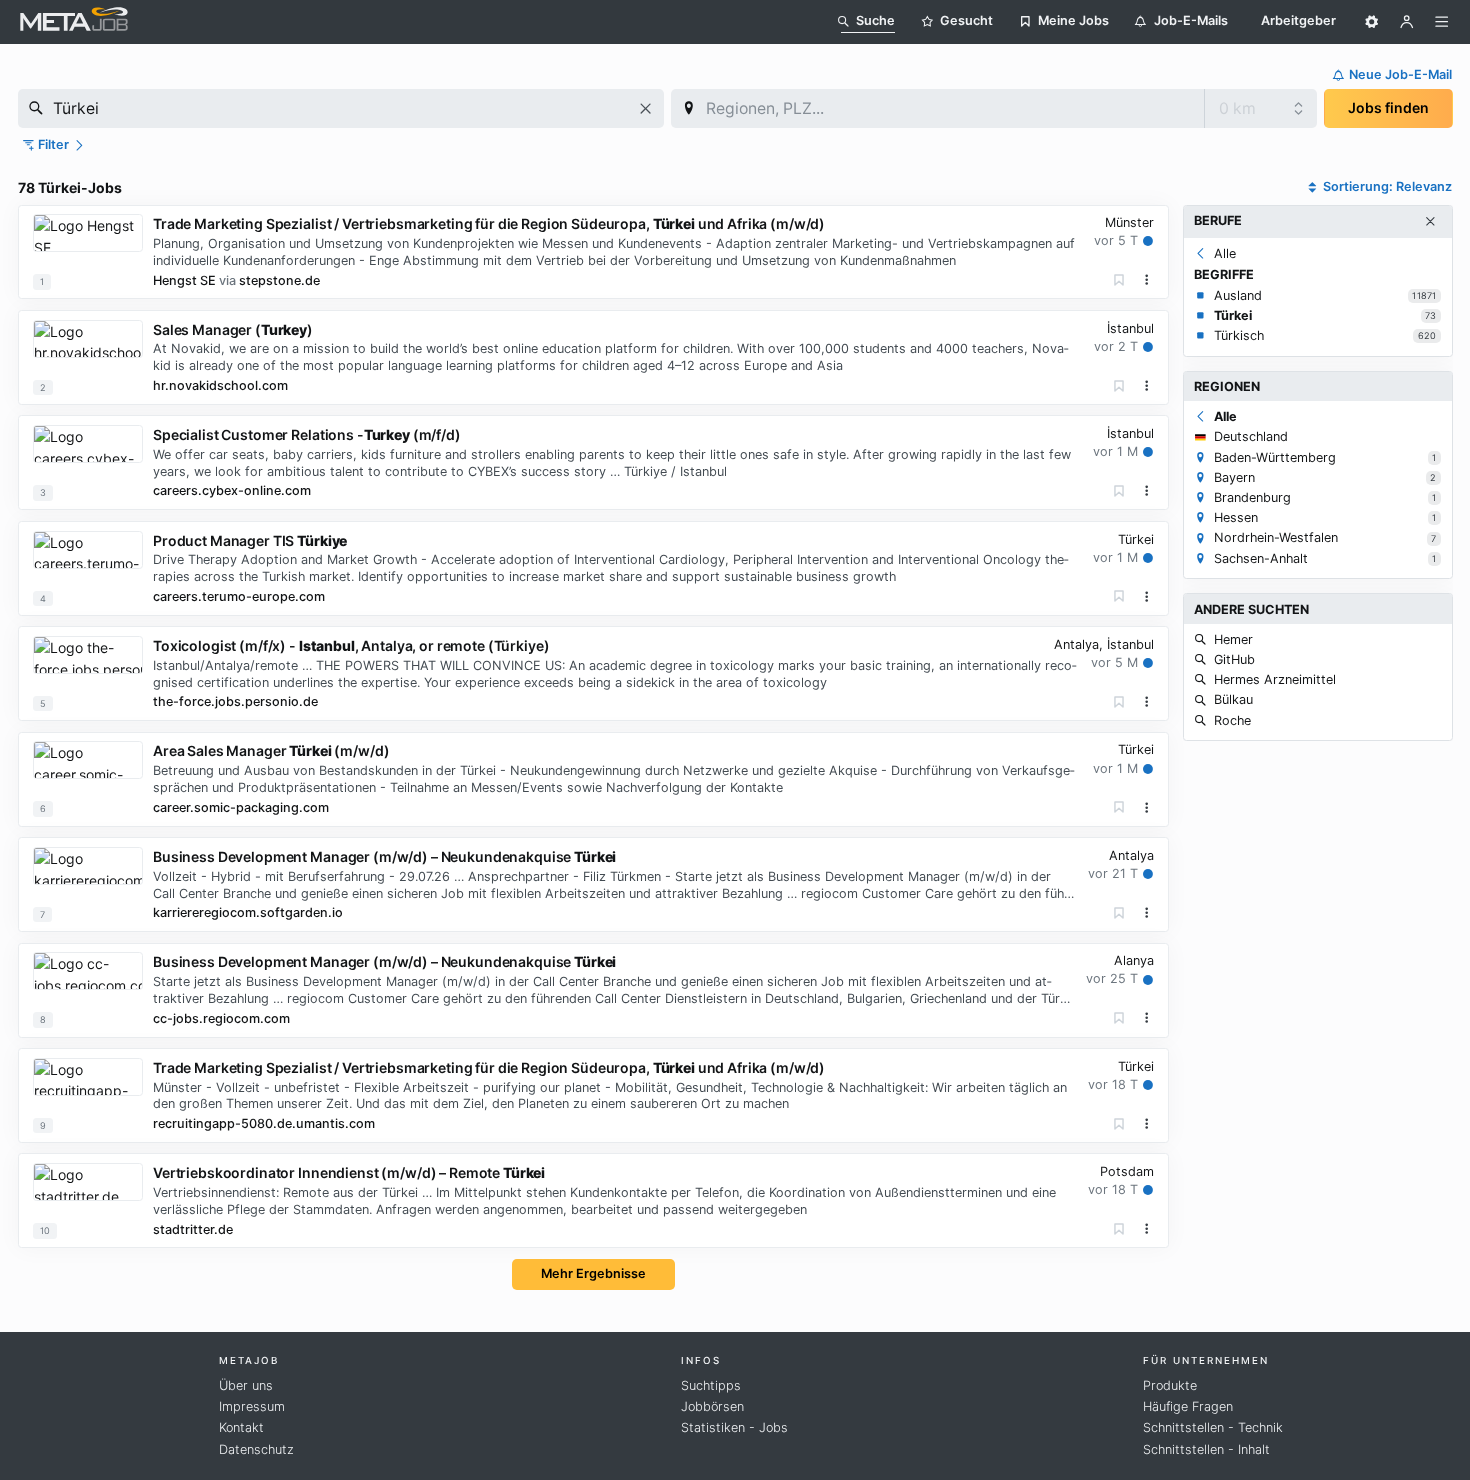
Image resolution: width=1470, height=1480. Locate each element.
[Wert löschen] (645, 108)
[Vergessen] (1119, 280)
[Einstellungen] (1372, 22)
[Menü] (1442, 22)
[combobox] (341, 108)
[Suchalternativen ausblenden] (1430, 222)
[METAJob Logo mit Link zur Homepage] (74, 21)
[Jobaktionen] (1147, 280)
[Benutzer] (1407, 22)
